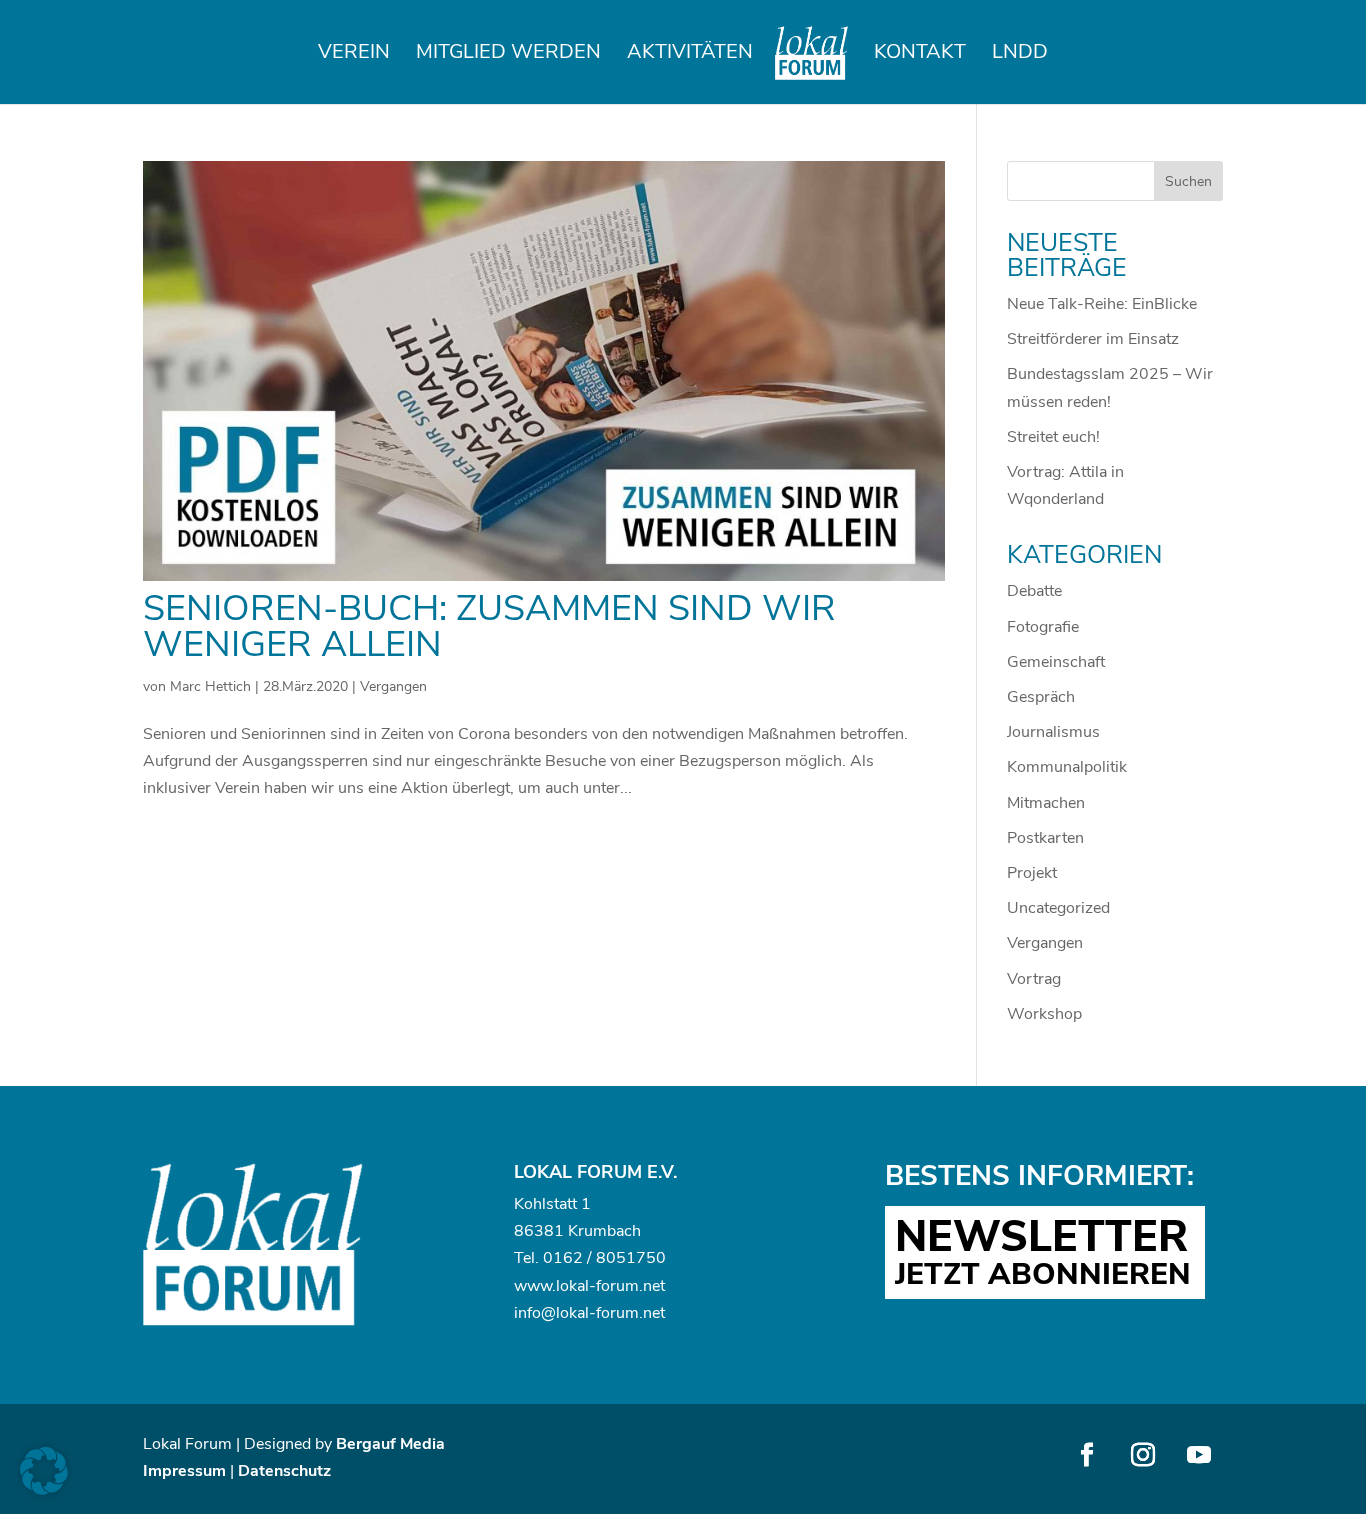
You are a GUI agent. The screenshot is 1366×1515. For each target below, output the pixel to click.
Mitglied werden (508, 55)
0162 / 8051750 (604, 1258)
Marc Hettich (210, 686)
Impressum (184, 1471)
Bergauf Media (390, 1444)
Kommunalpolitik (1067, 767)
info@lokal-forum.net (589, 1313)
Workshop (1044, 1014)
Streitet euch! (1053, 437)
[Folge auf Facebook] (1087, 1455)
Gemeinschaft (1056, 662)
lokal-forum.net (610, 1286)
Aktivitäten (690, 55)
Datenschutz (284, 1471)
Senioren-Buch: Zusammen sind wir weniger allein (489, 626)
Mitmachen (1046, 803)
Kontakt (920, 55)
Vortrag (1034, 979)
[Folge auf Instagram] (1143, 1455)
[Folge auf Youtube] (1199, 1455)
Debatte (1034, 591)
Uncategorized (1058, 908)
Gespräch (1041, 697)
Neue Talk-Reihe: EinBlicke (1102, 304)
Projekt (1032, 873)
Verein (354, 55)
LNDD (1020, 55)
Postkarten (1045, 838)
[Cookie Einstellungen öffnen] (44, 1490)
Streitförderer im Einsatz (1093, 339)
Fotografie (1043, 627)
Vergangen (393, 686)
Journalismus (1053, 732)
